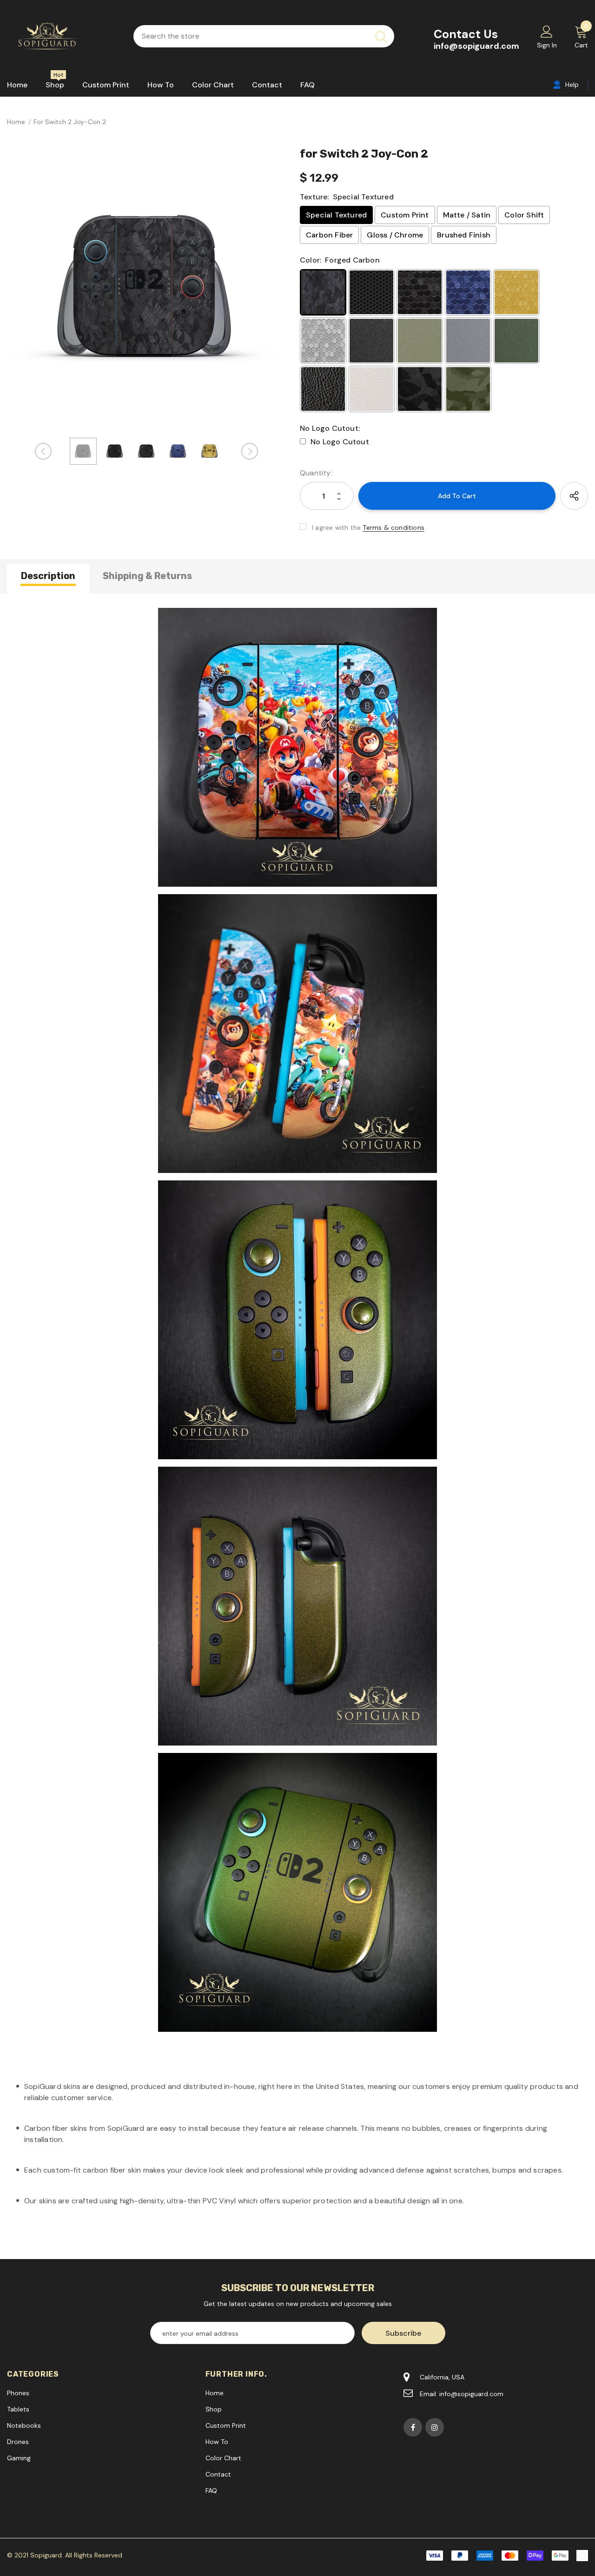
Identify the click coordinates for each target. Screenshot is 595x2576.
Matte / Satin (467, 215)
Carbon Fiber (329, 235)
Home (16, 122)
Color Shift (524, 215)
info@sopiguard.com (476, 46)
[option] (146, 289)
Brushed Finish (464, 235)
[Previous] (43, 451)
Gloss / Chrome (395, 235)
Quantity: (316, 473)
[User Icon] (547, 31)
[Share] (574, 496)
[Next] (250, 451)
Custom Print (405, 215)
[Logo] (63, 36)
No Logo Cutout (340, 442)
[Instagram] (435, 2427)
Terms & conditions (393, 527)
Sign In (547, 45)
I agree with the (336, 527)
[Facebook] (413, 2427)
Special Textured (336, 215)
